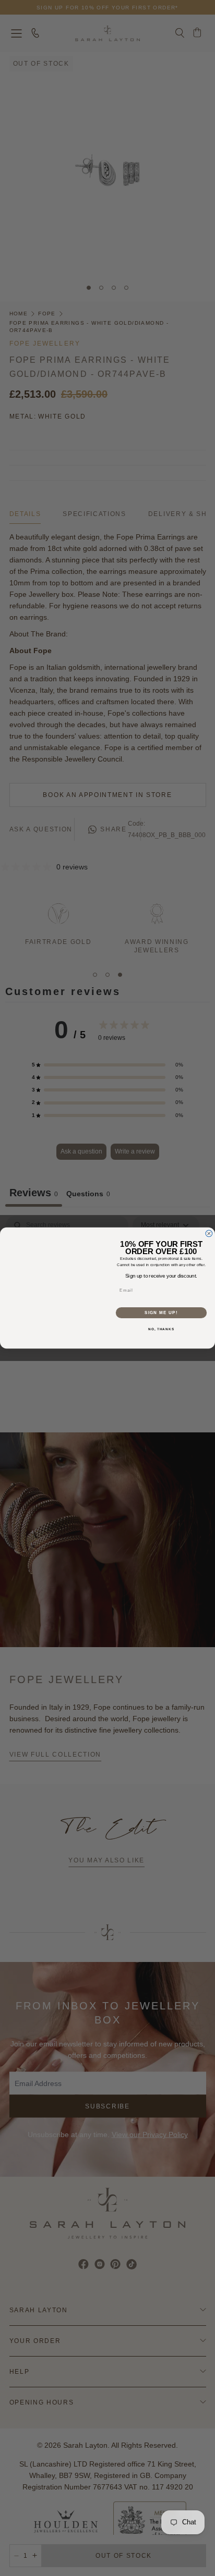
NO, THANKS (161, 1329)
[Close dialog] (209, 1234)
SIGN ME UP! (161, 1313)
